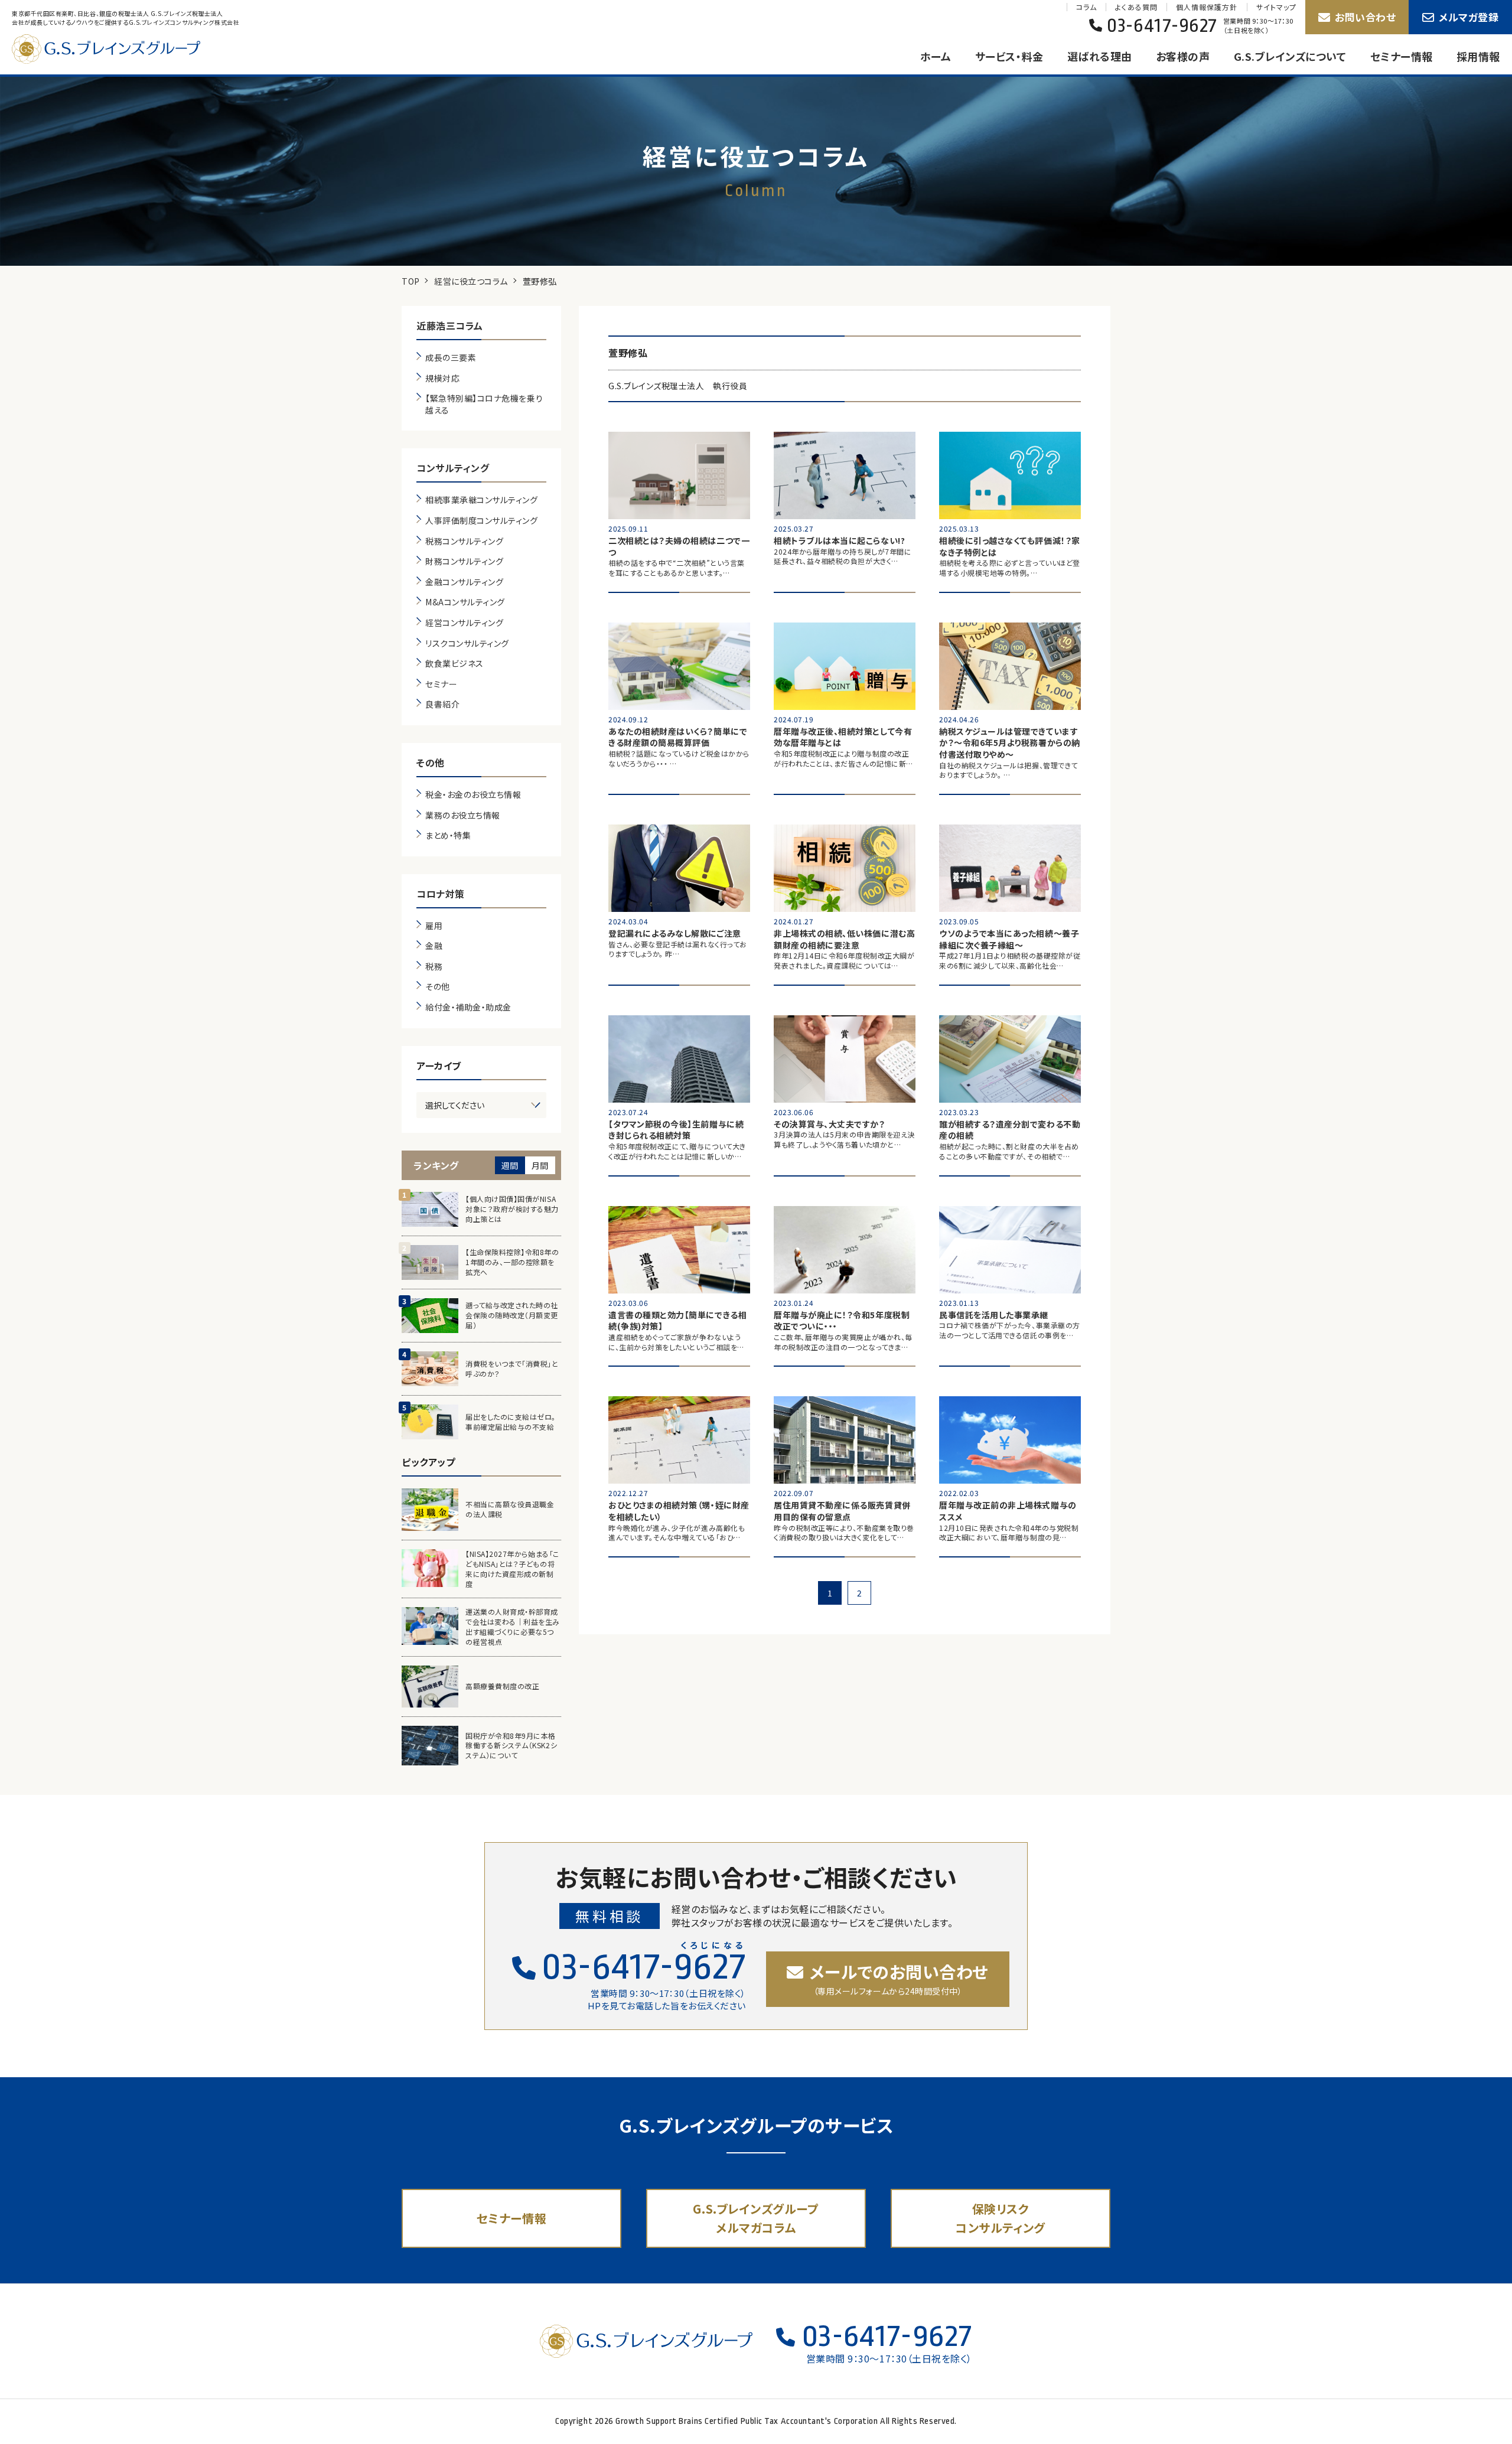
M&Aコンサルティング (465, 602)
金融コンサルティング (464, 582)
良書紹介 (442, 704)
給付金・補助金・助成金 (468, 1007)
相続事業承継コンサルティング (482, 500)
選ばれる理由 (1100, 56)
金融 (434, 946)
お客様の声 (1183, 56)
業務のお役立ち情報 (463, 815)
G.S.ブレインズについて (1290, 56)
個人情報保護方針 (1207, 7)
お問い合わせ (1365, 17)
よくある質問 (1136, 7)
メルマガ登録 (1469, 17)
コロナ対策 (441, 894)
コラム (1086, 7)
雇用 (434, 926)
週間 (510, 1165)
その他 (431, 762)
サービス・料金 (1009, 56)
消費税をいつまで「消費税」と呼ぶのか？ (512, 1369)
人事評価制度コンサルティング (482, 521)
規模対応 (442, 378)
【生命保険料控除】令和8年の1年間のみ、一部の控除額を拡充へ (512, 1262)
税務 (434, 967)
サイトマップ (1276, 7)
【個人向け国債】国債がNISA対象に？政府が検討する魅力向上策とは (512, 1209)
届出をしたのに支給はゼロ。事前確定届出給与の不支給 (511, 1422)
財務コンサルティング (464, 561)
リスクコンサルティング (467, 643)
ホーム (936, 56)
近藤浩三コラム (450, 325)
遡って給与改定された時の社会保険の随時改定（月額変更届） (512, 1315)
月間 (540, 1165)
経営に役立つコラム (471, 281)
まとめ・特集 (448, 835)
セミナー (441, 684)
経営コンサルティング (464, 623)
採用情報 (1478, 56)
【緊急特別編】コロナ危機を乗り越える (484, 404)
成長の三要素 (451, 358)
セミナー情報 (1402, 56)
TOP (411, 281)
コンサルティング (453, 468)
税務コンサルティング (464, 541)
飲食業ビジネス (454, 664)
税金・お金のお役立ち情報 (473, 795)
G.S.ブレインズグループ (118, 49)
